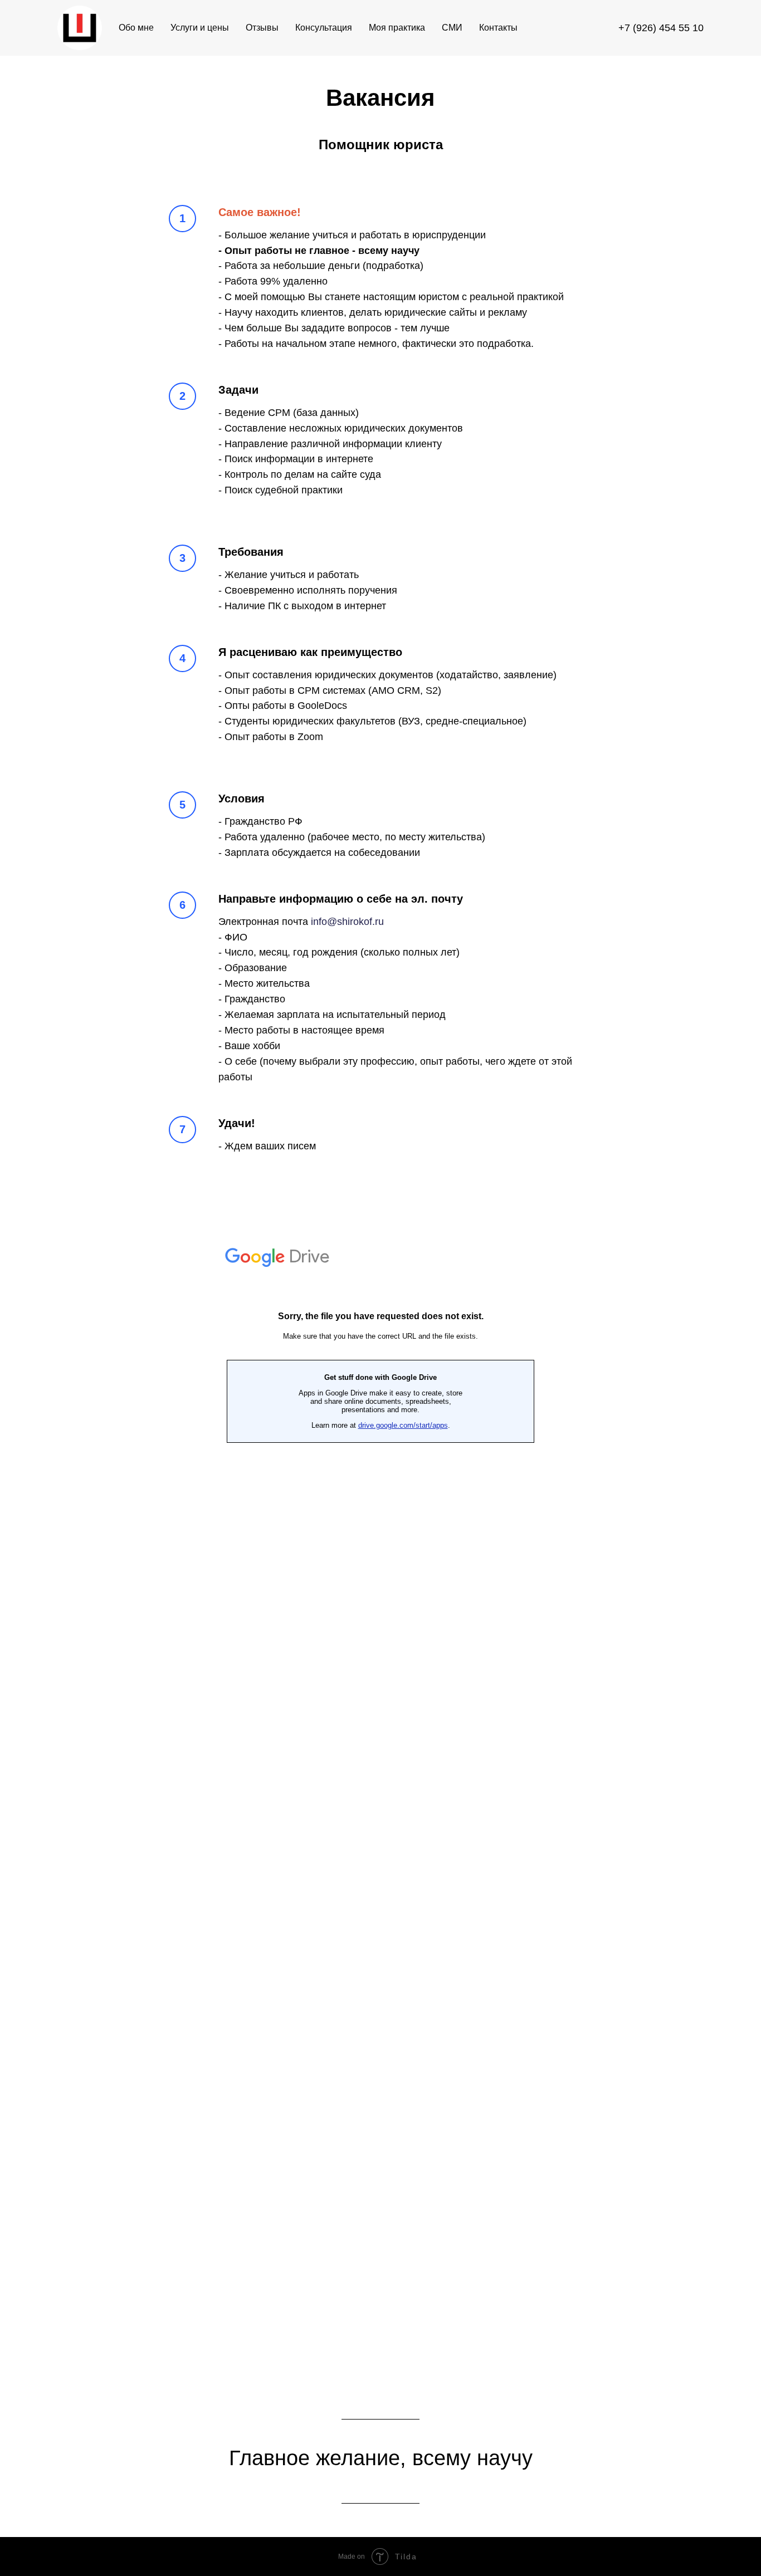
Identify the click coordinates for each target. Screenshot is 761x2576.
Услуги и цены (200, 28)
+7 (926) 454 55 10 (661, 28)
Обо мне (136, 28)
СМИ (452, 28)
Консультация (324, 28)
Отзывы (262, 28)
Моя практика (397, 28)
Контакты (498, 28)
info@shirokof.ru (347, 922)
